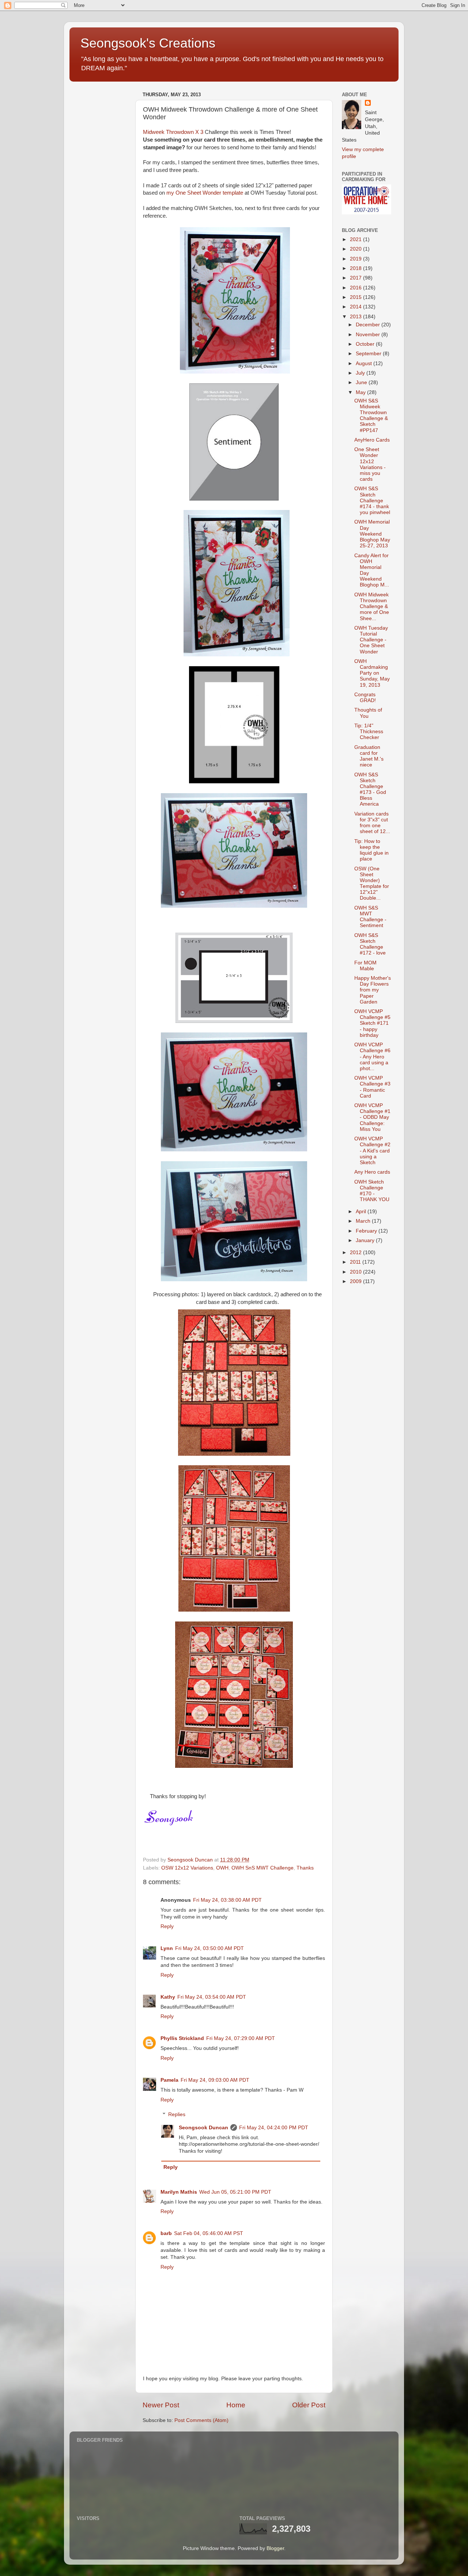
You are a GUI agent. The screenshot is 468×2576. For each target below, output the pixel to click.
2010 (356, 1272)
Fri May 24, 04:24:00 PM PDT (274, 2128)
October (366, 344)
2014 (356, 307)
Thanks (305, 1868)
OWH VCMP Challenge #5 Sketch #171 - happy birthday (372, 1023)
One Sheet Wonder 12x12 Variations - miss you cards (370, 464)
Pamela (169, 2080)
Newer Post (161, 2405)
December (369, 325)
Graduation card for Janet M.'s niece (369, 756)
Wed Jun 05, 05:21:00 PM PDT (235, 2192)
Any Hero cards (372, 1172)
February (367, 1231)
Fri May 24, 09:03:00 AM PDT (215, 2080)
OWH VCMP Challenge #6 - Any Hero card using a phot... (372, 1057)
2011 (356, 1262)
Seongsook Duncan (203, 2128)
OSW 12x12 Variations (187, 1868)
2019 (356, 259)
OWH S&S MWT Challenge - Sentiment (370, 917)
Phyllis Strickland (182, 2038)
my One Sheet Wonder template (205, 193)
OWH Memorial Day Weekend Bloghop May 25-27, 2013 (372, 534)
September (369, 354)
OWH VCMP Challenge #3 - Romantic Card (372, 1087)
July (361, 373)
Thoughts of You (368, 713)
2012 (356, 1253)
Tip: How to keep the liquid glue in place (371, 850)
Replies (177, 2114)
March (364, 1221)
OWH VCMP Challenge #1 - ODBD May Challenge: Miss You (372, 1117)
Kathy (168, 1997)
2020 (356, 249)
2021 (356, 239)
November (369, 335)
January (366, 1240)
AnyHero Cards (372, 440)
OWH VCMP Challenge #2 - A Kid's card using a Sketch (372, 1151)
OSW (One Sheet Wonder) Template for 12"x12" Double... (372, 884)
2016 (356, 288)
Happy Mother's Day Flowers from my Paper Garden (373, 990)
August (365, 363)
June (362, 383)
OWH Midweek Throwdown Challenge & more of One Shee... (372, 607)
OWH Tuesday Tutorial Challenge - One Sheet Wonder (371, 640)
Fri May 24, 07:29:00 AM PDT (241, 2038)
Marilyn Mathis (179, 2192)
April (362, 1212)
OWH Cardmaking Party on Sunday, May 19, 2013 (372, 673)
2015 (356, 297)
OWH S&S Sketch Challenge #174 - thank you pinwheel (372, 500)
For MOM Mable (365, 966)
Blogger (275, 2548)
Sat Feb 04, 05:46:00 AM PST (209, 2233)
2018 (356, 268)
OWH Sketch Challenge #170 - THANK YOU (372, 1191)
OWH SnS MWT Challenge (263, 1868)
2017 (356, 278)
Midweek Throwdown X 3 (173, 132)
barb (166, 2233)
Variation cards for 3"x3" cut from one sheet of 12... (372, 823)
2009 (356, 1281)
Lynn (167, 1948)
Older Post (309, 2405)
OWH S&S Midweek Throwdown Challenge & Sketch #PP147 (371, 416)
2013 (356, 317)
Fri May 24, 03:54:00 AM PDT (212, 1997)
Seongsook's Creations (148, 43)
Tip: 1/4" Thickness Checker (369, 732)
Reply (167, 1926)
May (361, 392)
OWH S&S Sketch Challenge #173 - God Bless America (370, 790)
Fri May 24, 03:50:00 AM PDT (210, 1948)
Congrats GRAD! (365, 698)
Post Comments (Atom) (201, 2420)
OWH (222, 1868)
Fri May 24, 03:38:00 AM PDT (227, 1900)
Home (236, 2405)
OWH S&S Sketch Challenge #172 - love (370, 944)
